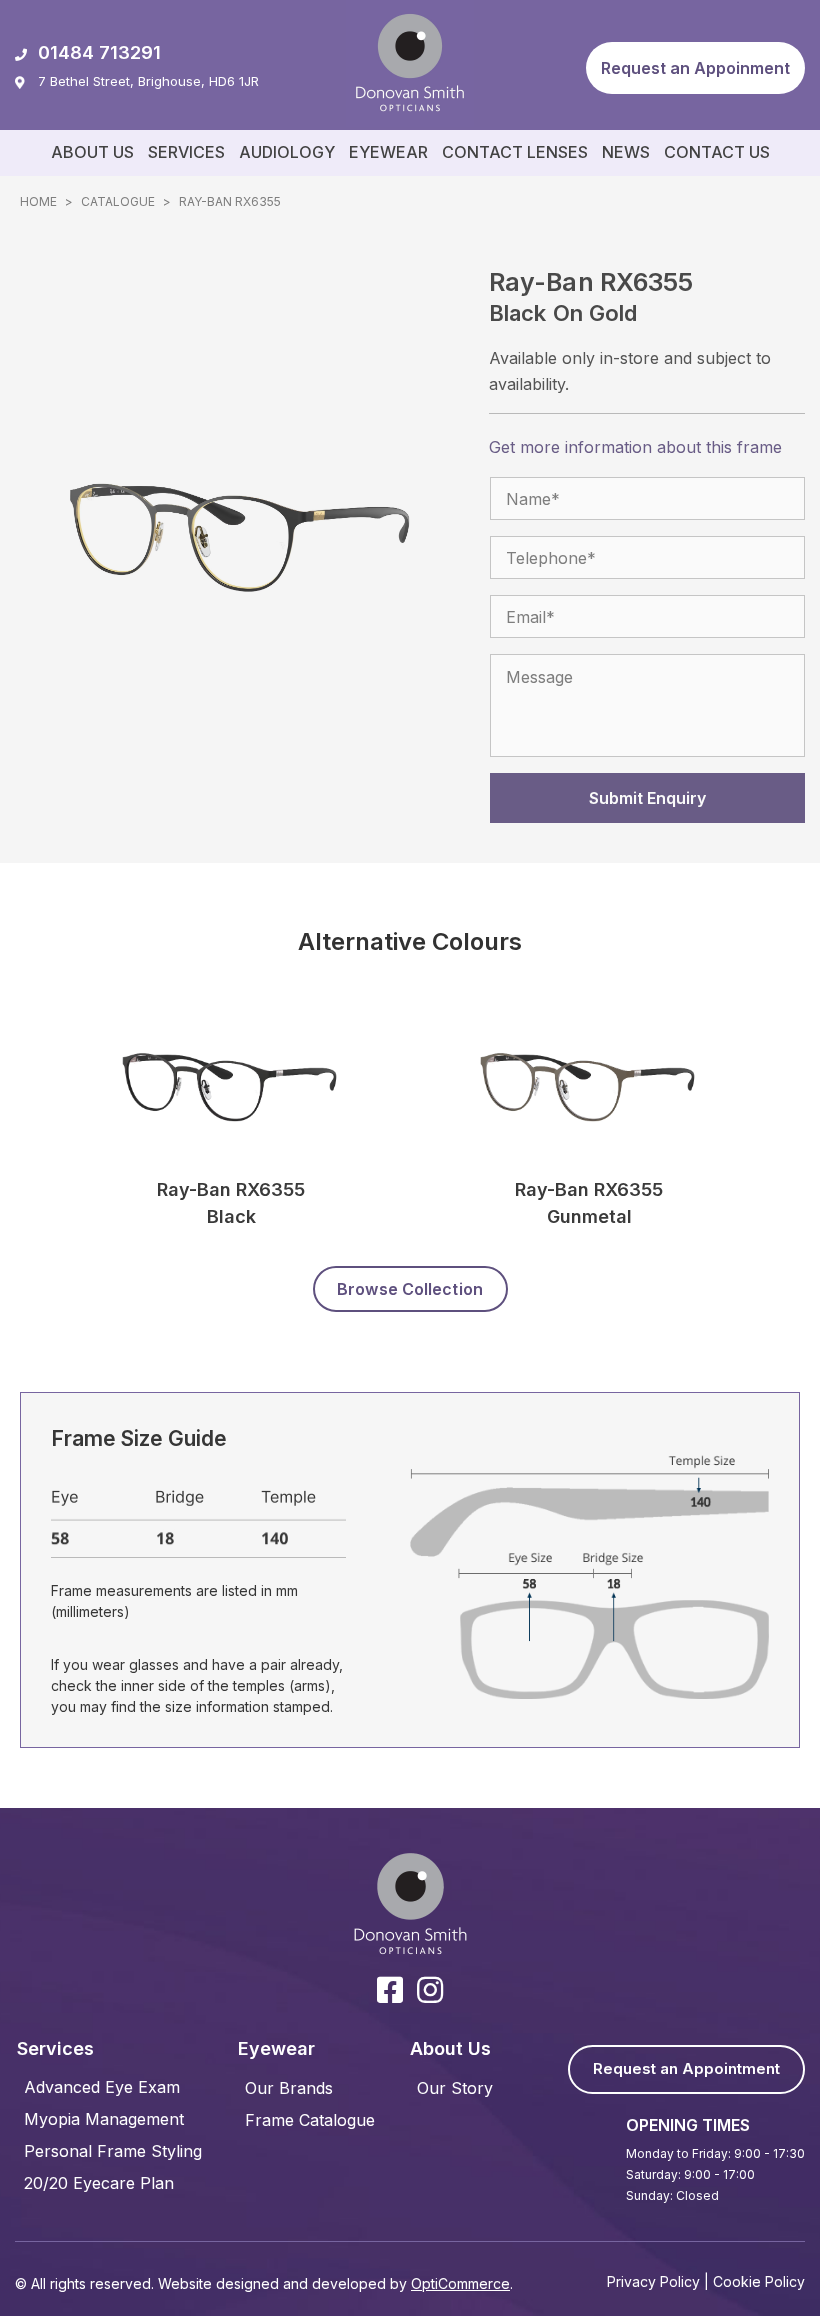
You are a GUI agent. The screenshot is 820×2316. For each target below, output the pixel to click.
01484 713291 (99, 52)
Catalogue (118, 201)
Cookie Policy (759, 2281)
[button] (695, 68)
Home (38, 201)
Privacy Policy (653, 2281)
